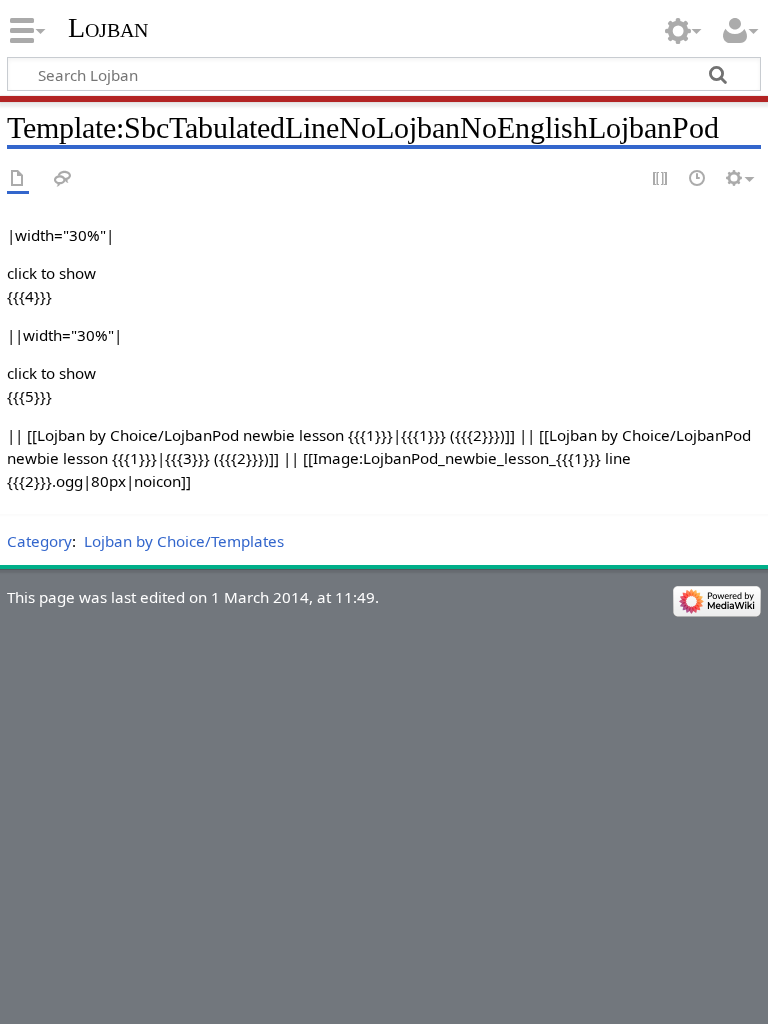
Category (39, 541)
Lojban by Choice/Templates (184, 541)
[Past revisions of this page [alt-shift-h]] (698, 179)
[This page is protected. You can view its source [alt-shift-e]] (661, 179)
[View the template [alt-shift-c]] (18, 179)
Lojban (108, 27)
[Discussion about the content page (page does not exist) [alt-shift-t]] (63, 179)
